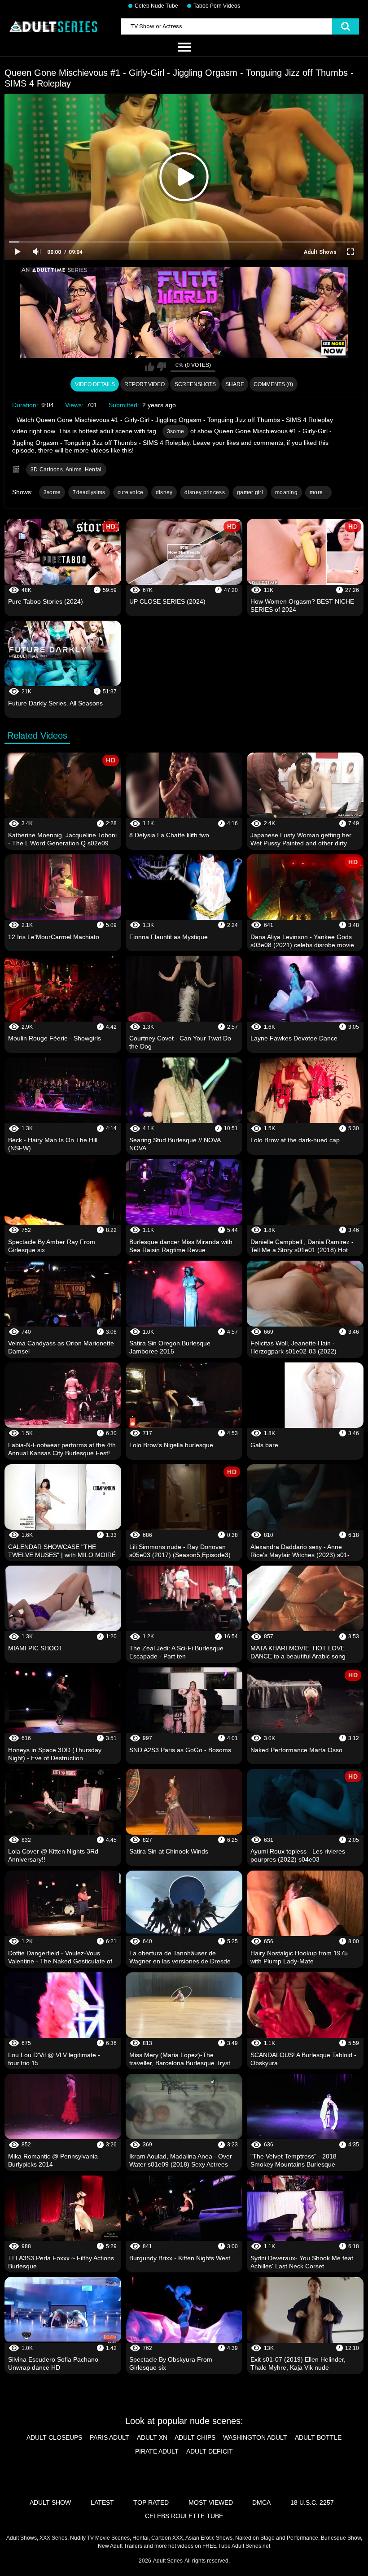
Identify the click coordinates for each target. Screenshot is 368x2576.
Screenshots (195, 384)
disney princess (205, 492)
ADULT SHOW (50, 2502)
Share (235, 384)
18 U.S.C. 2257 (312, 2502)
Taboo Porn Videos (217, 6)
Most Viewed (211, 2502)
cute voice (131, 492)
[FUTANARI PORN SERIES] (184, 312)
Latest (102, 2502)
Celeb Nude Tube (156, 6)
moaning (286, 492)
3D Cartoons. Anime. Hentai (66, 470)
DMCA (261, 2502)
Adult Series (168, 2561)
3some (176, 431)
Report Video (145, 384)
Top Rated (151, 2502)
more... (318, 492)
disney (164, 492)
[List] (184, 48)
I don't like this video (161, 367)
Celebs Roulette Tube (184, 2516)
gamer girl (250, 492)
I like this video (150, 367)
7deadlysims (89, 492)
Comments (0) (273, 384)
